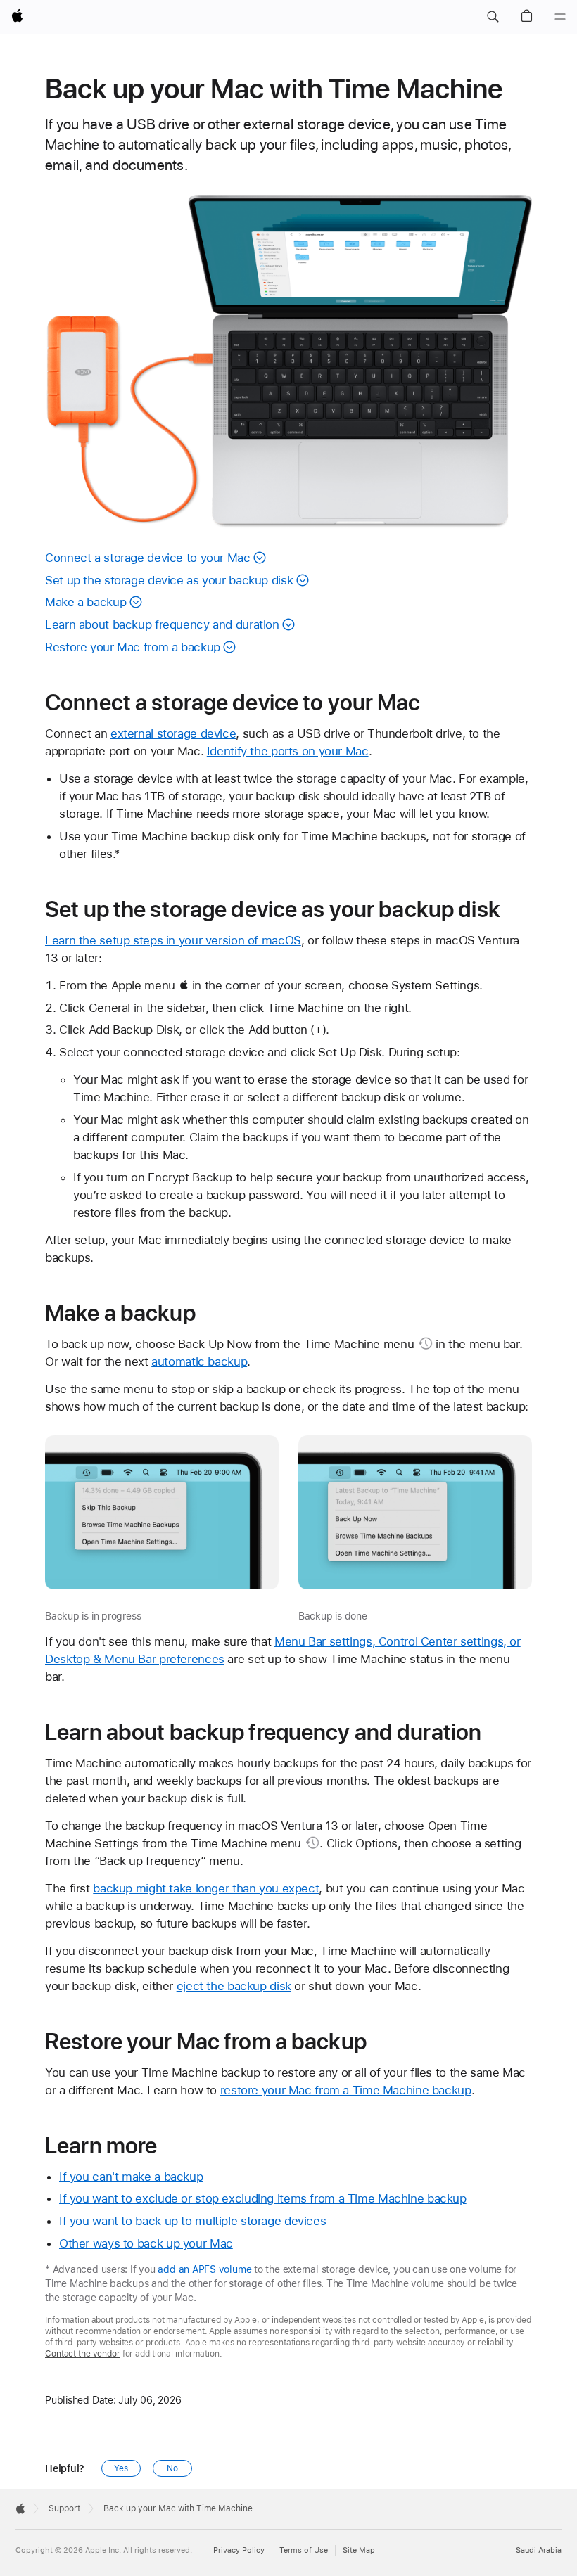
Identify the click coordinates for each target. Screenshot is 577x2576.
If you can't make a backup (131, 2177)
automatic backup (199, 1361)
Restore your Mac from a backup (133, 647)
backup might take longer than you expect (206, 1888)
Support (64, 2508)
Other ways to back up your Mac (146, 2243)
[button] (493, 17)
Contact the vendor (83, 2354)
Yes (121, 2468)
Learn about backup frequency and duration (162, 624)
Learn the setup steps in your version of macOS (173, 940)
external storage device (173, 733)
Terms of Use (304, 2550)
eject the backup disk (234, 1986)
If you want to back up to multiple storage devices (192, 2221)
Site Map (359, 2550)
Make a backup (85, 602)
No (172, 2468)
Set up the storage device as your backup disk (169, 580)
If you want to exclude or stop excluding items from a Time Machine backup (263, 2198)
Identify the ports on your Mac (288, 751)
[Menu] (560, 17)
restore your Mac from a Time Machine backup (346, 2090)
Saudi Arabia (539, 2550)
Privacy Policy (239, 2550)
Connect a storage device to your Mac (148, 558)
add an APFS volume (204, 2269)
